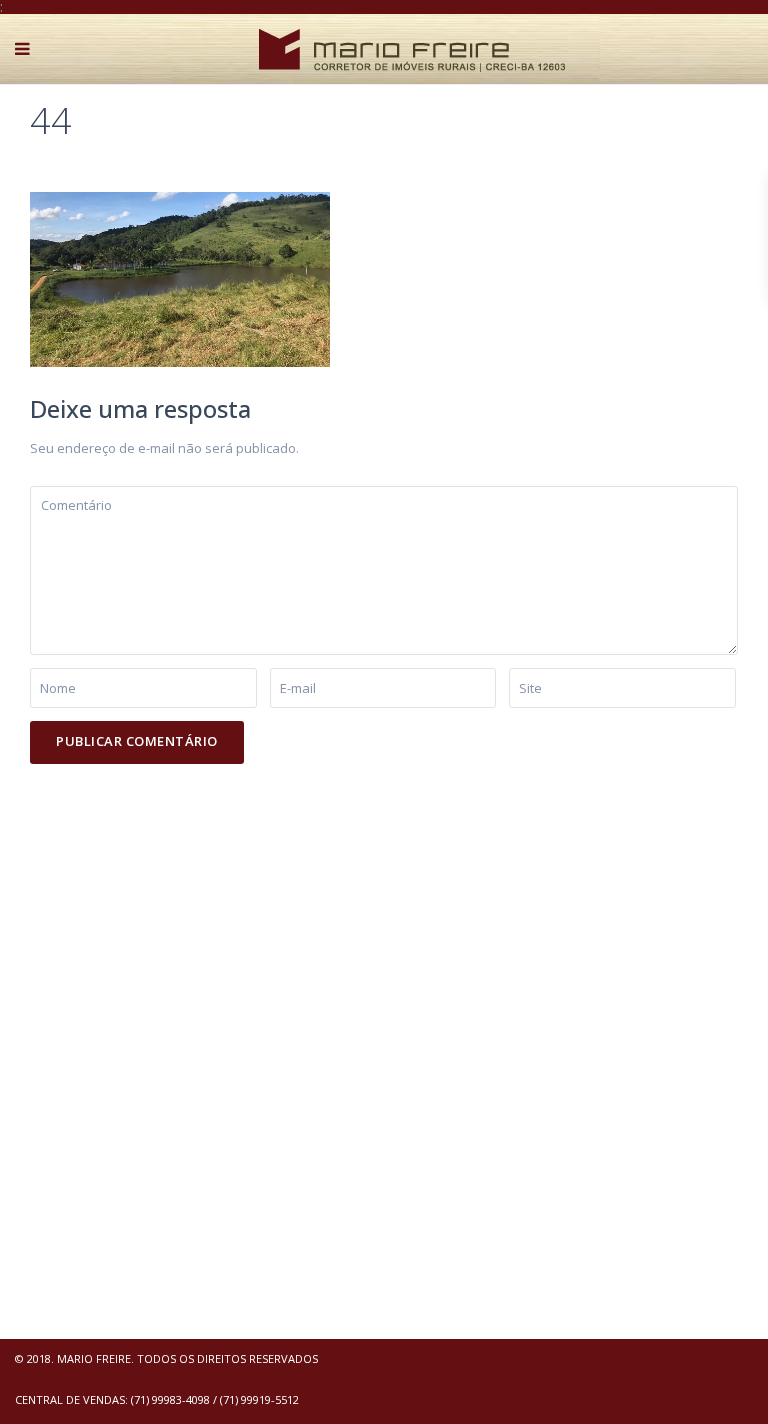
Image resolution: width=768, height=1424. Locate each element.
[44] (180, 278)
